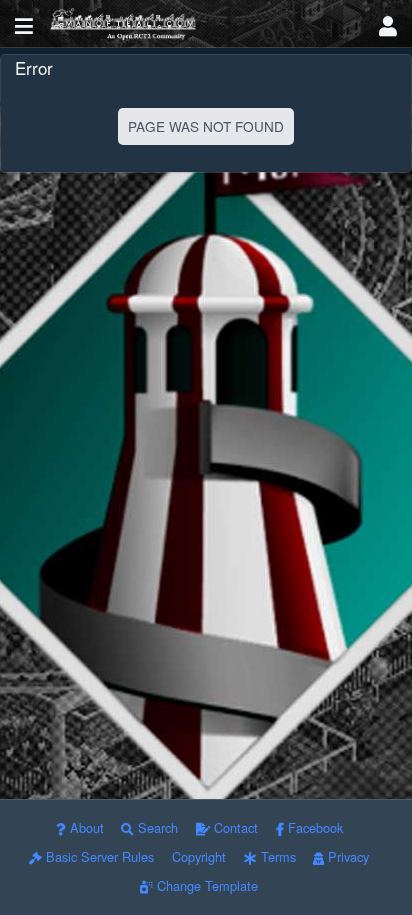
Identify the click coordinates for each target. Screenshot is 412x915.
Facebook (313, 827)
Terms (276, 856)
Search (156, 827)
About (85, 827)
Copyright (199, 856)
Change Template (205, 885)
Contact (234, 827)
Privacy (346, 856)
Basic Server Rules (98, 856)
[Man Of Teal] (206, 24)
